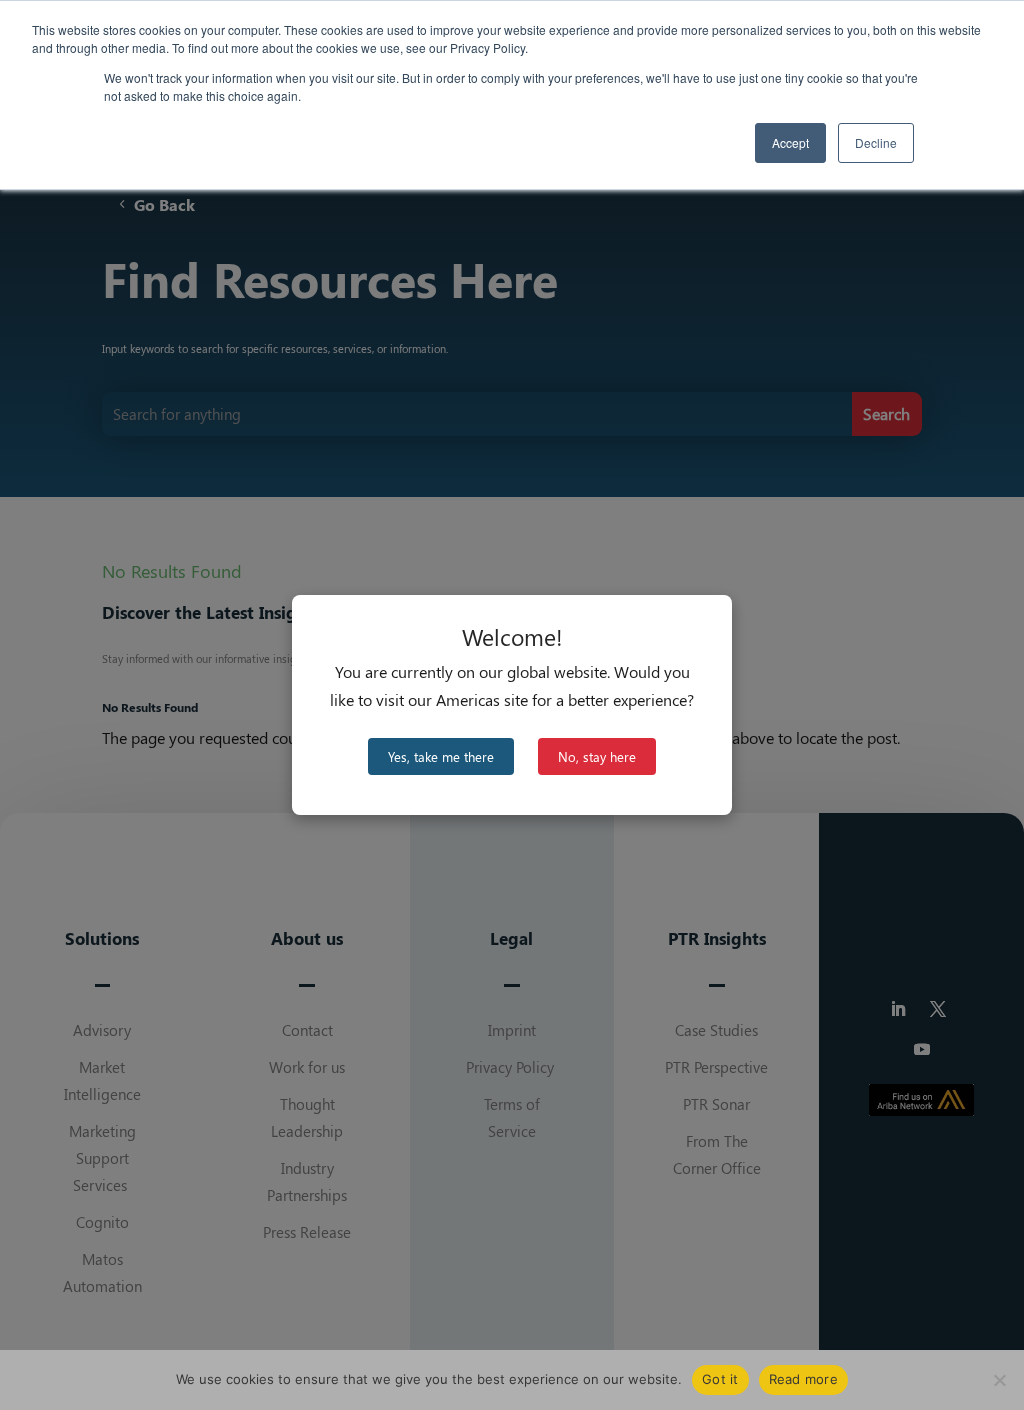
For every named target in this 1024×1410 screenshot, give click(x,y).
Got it (720, 1379)
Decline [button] (876, 142)
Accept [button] (790, 142)
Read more (803, 1379)
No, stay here (597, 756)
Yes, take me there (441, 756)
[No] (999, 1380)
